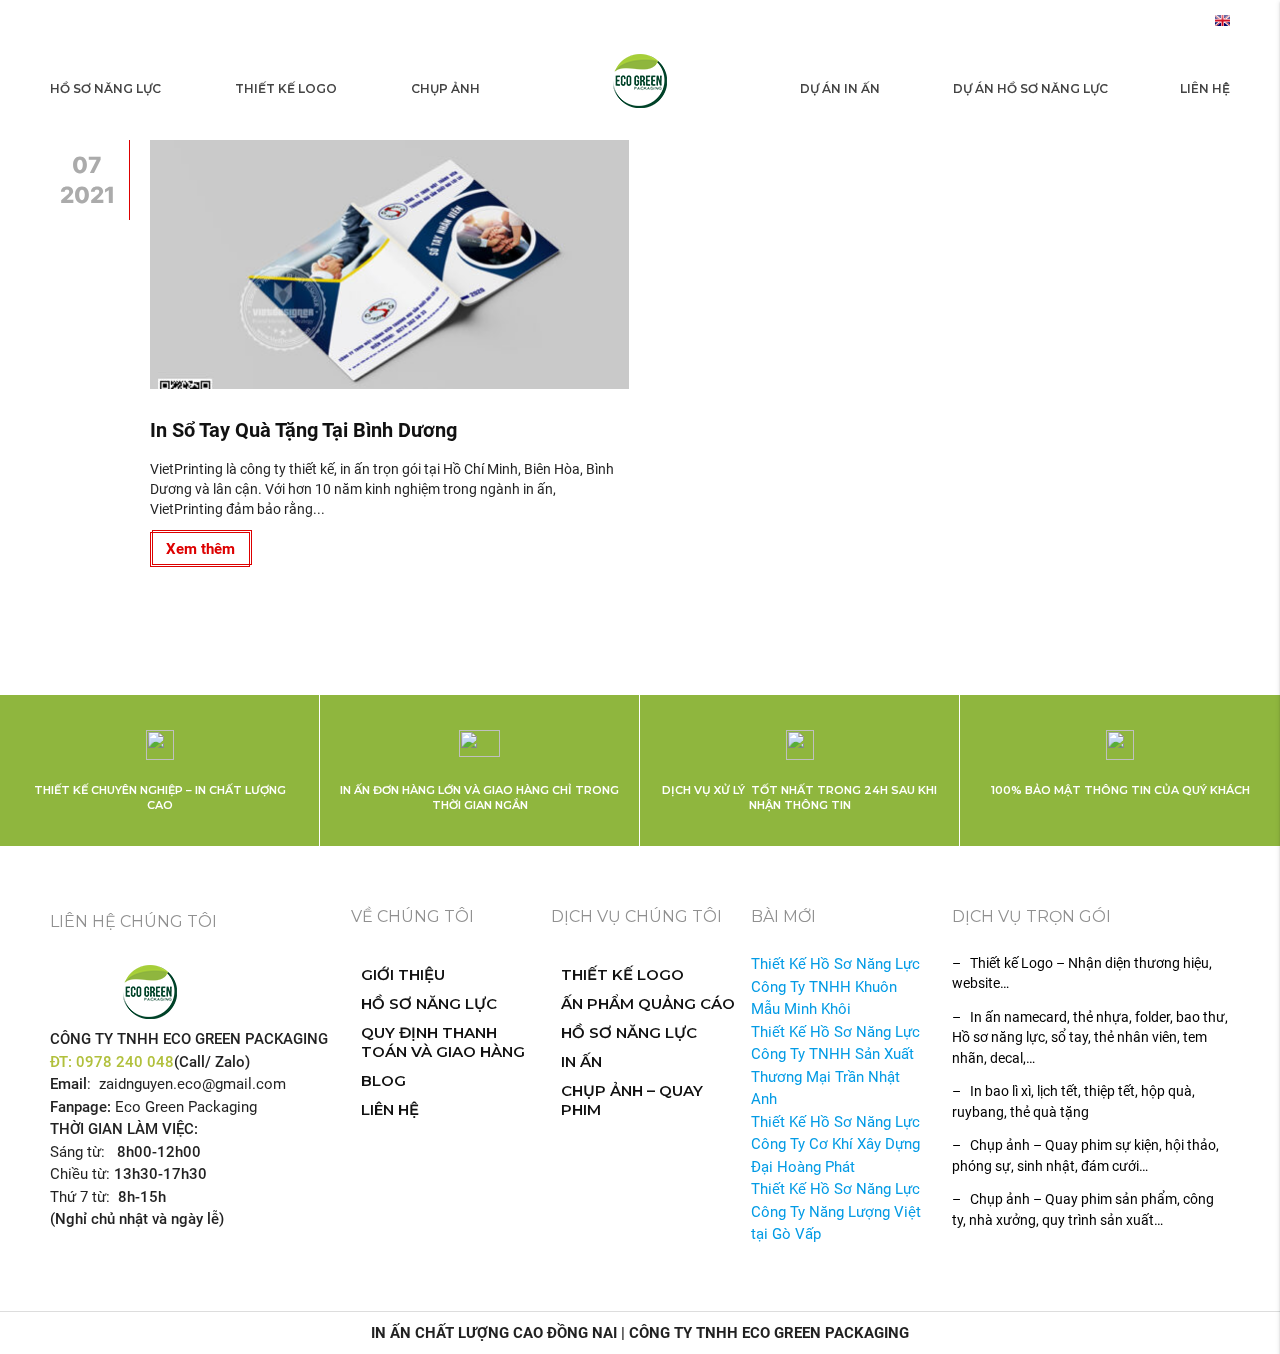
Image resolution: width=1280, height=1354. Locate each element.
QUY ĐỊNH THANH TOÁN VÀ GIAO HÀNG (443, 1042)
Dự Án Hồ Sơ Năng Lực (1030, 88)
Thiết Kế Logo (286, 88)
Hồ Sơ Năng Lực (105, 88)
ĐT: (63, 1062)
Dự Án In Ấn (840, 88)
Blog (383, 1080)
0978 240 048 (125, 1062)
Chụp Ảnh (445, 88)
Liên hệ (1205, 88)
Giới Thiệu (403, 974)
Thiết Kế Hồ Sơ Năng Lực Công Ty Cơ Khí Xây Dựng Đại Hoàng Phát (835, 1144)
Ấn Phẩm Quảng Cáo (648, 1003)
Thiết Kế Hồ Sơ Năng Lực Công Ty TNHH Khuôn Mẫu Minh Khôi (835, 986)
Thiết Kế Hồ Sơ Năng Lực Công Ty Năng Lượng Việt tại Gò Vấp (836, 1211)
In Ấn (581, 1061)
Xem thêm (200, 549)
